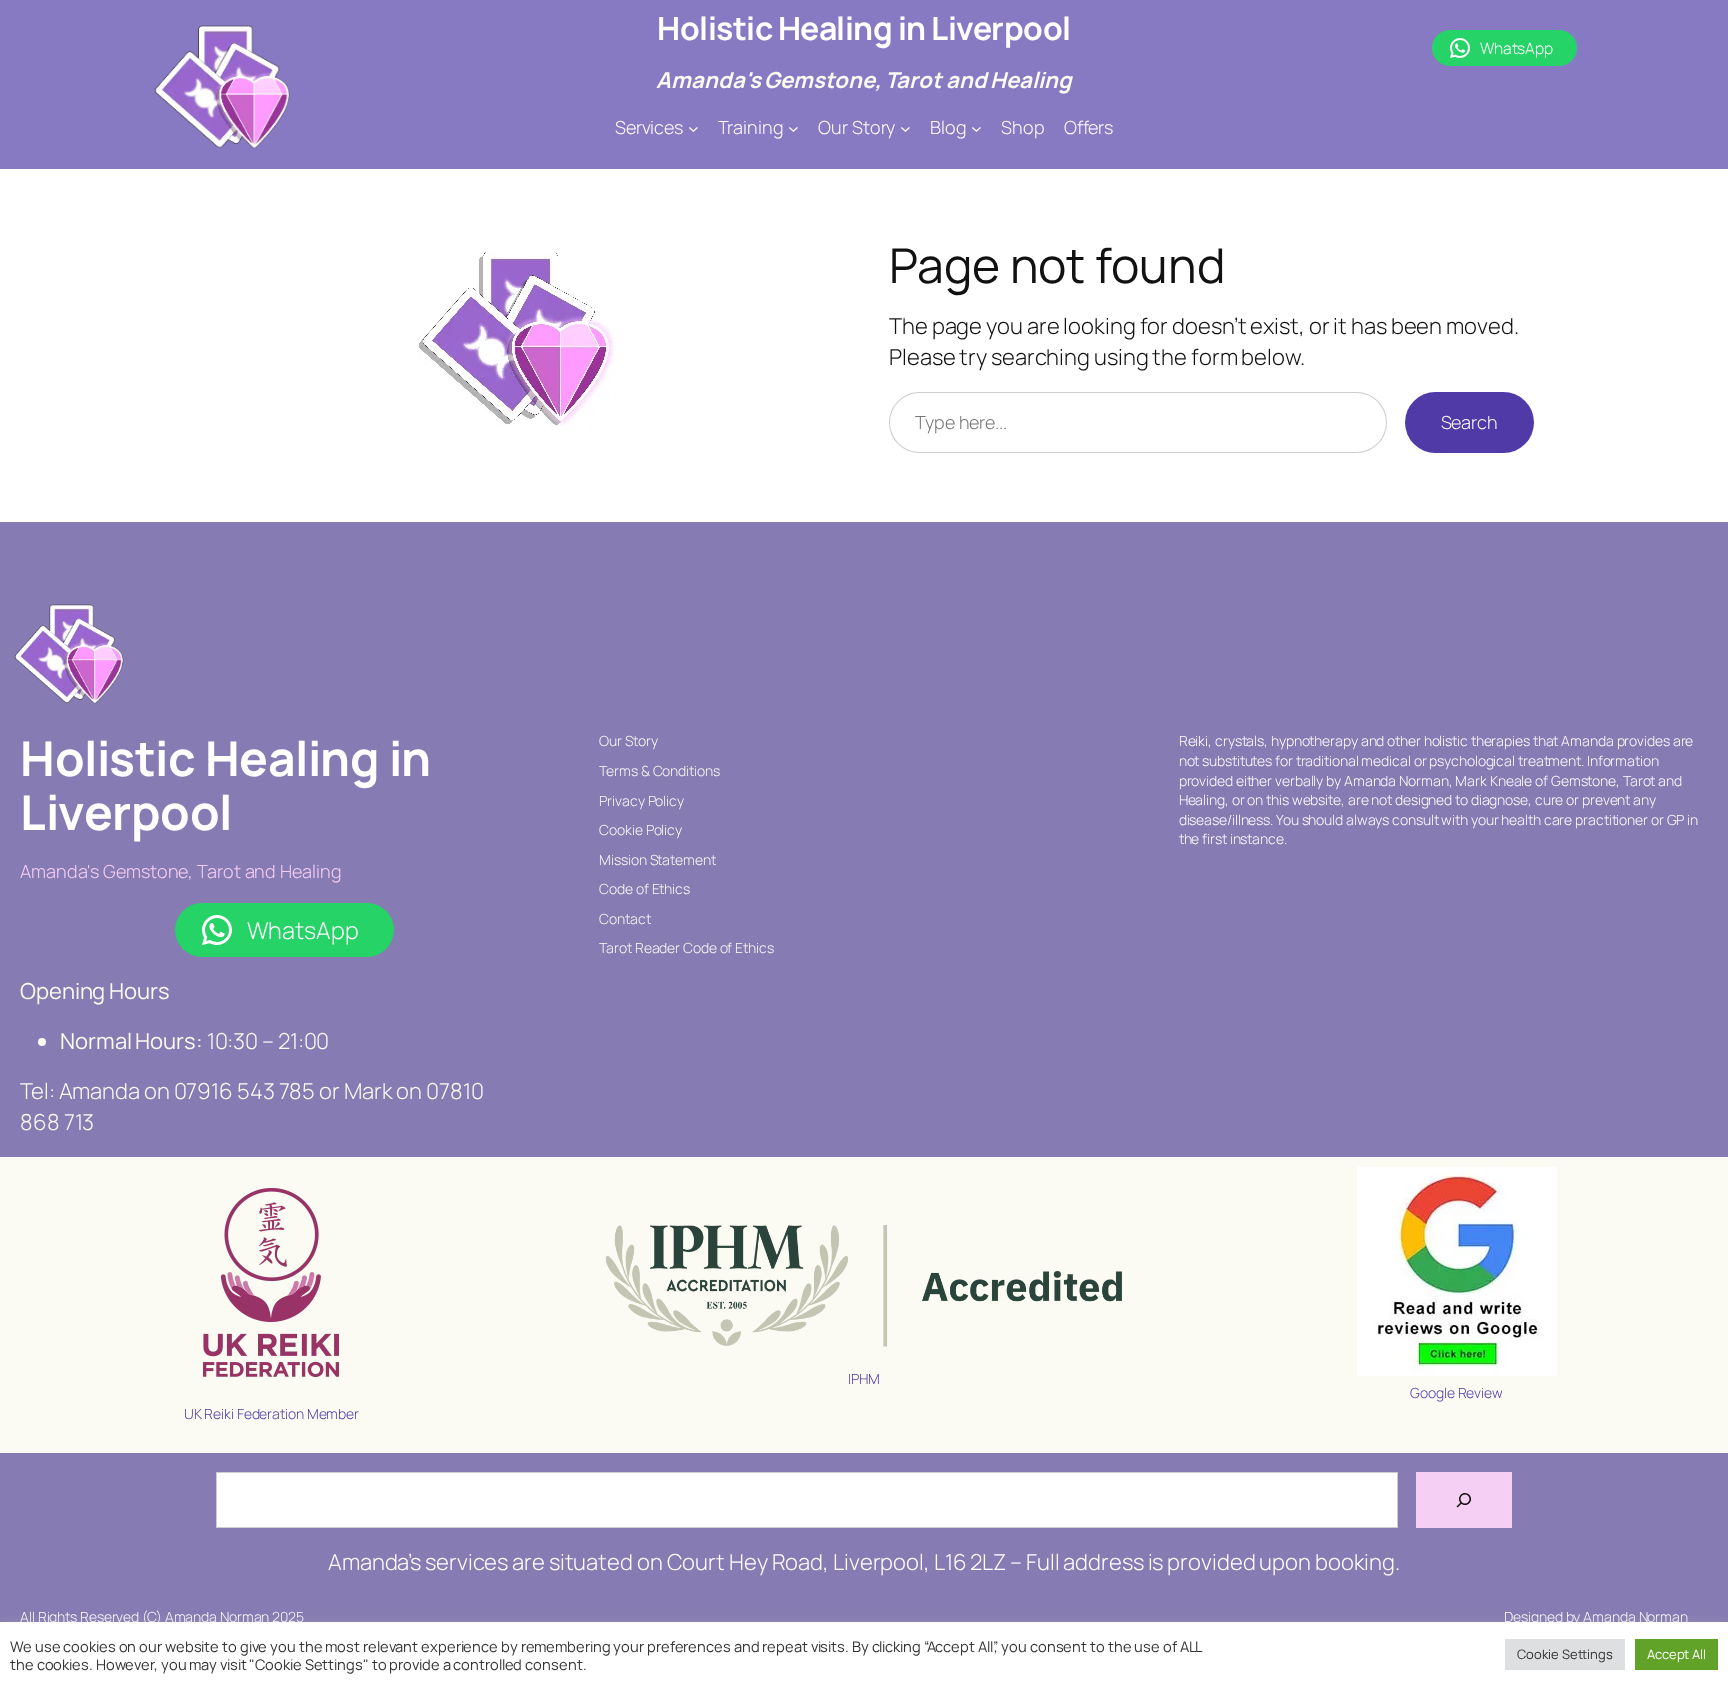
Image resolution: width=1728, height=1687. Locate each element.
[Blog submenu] (976, 127)
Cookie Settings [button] (1565, 1654)
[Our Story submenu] (905, 127)
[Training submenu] (793, 127)
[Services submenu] (693, 127)
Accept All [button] (1676, 1654)
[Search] (1464, 1500)
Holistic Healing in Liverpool (864, 28)
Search (1469, 422)
